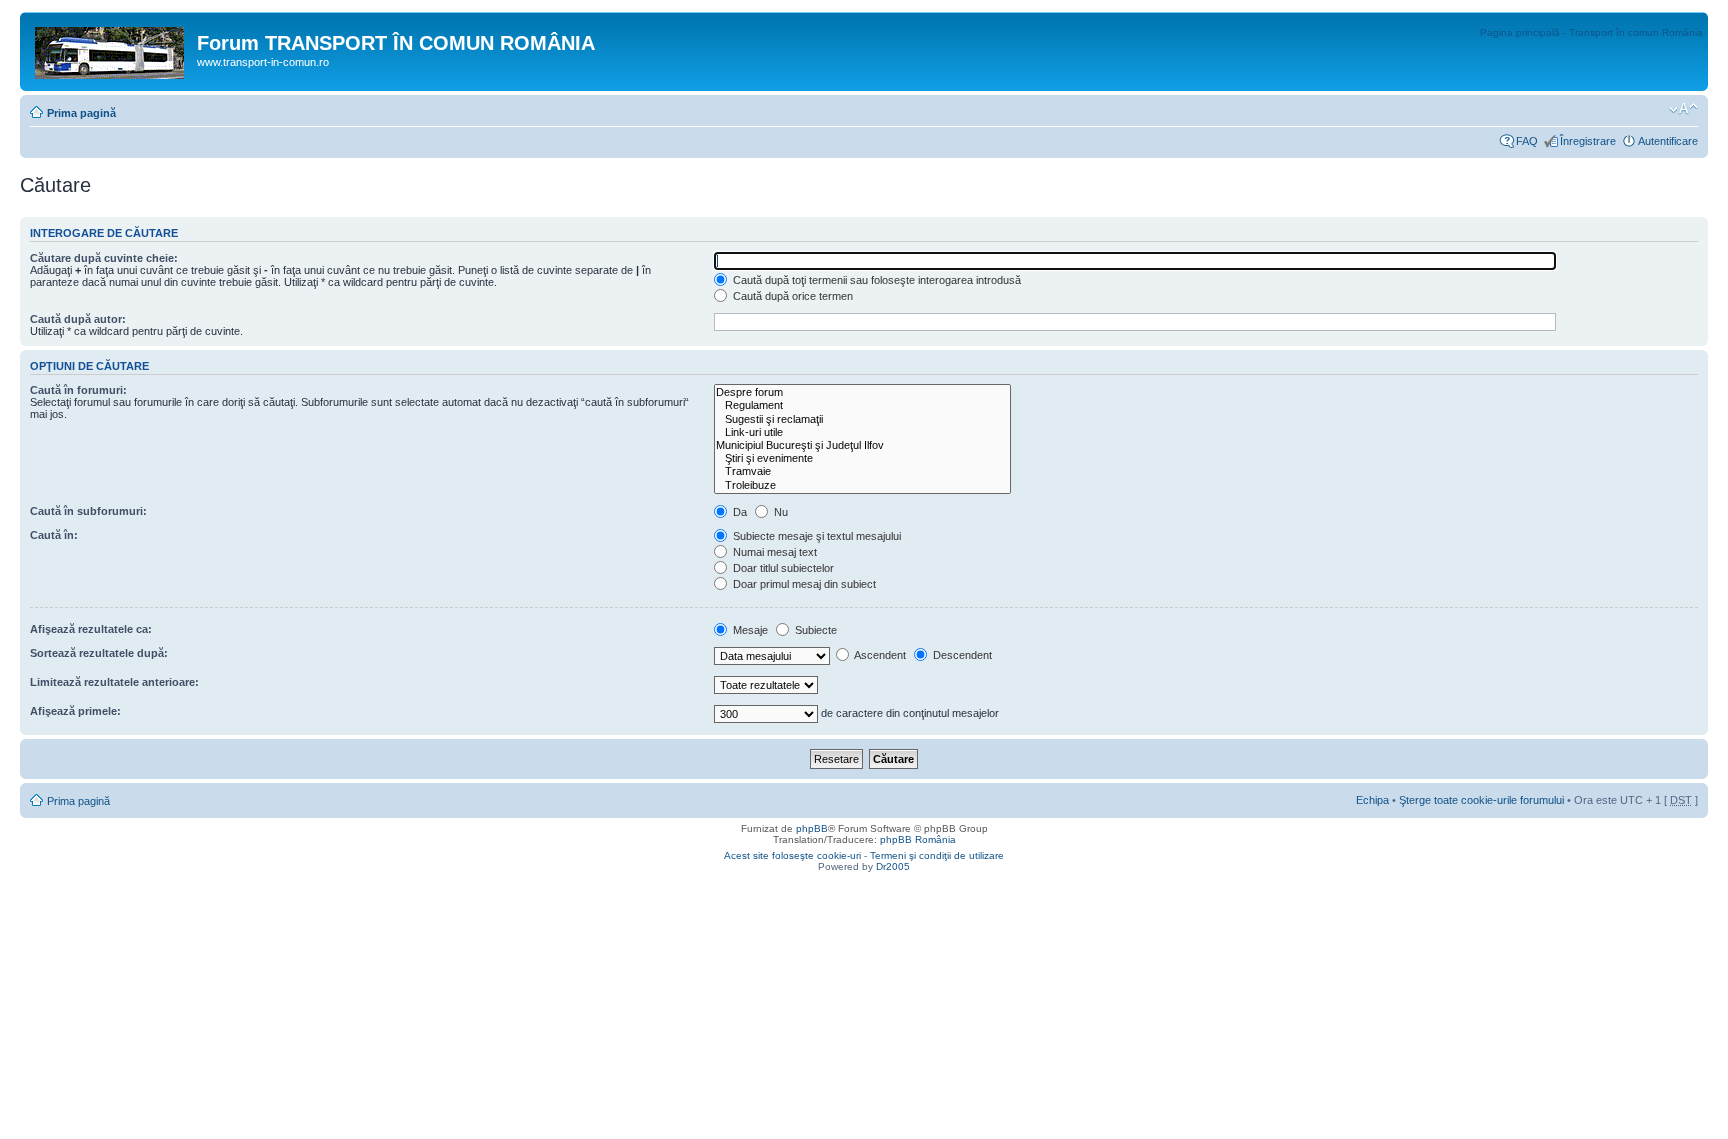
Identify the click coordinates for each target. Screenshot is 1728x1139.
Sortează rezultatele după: (99, 653)
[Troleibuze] (862, 485)
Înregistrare (1588, 141)
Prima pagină (81, 113)
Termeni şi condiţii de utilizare (937, 855)
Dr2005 (893, 866)
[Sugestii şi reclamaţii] (862, 419)
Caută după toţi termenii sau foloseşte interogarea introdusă (875, 280)
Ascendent (879, 655)
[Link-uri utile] (862, 432)
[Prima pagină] (111, 49)
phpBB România (918, 839)
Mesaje (749, 630)
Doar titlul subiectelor (782, 568)
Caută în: (54, 535)
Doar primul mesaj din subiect (803, 584)
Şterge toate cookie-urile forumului (1481, 800)
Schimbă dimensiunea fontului (1683, 109)
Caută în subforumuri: (88, 511)
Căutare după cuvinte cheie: (104, 258)
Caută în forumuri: (78, 390)
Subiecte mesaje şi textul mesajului (815, 536)
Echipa (1372, 800)
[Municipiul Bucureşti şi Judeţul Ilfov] (862, 445)
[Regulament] (862, 405)
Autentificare (1668, 141)
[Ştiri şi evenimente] (862, 458)
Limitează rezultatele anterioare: (114, 682)
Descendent (961, 655)
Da (738, 512)
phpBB (812, 828)
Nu (779, 512)
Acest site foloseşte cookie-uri (792, 855)
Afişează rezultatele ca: (91, 629)
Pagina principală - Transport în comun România (1591, 32)
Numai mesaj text (773, 552)
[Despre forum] (862, 392)
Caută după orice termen (791, 296)
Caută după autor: (78, 319)
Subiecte (814, 630)
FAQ (1527, 141)
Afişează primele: (75, 711)
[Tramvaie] (862, 471)
